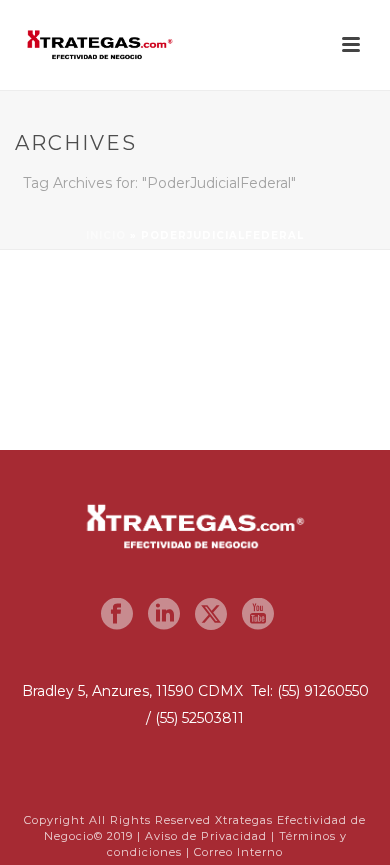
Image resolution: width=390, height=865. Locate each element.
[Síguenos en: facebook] (117, 615)
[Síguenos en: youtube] (258, 615)
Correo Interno (238, 852)
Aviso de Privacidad (206, 836)
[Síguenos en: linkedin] (164, 615)
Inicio (106, 235)
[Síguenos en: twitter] (211, 615)
